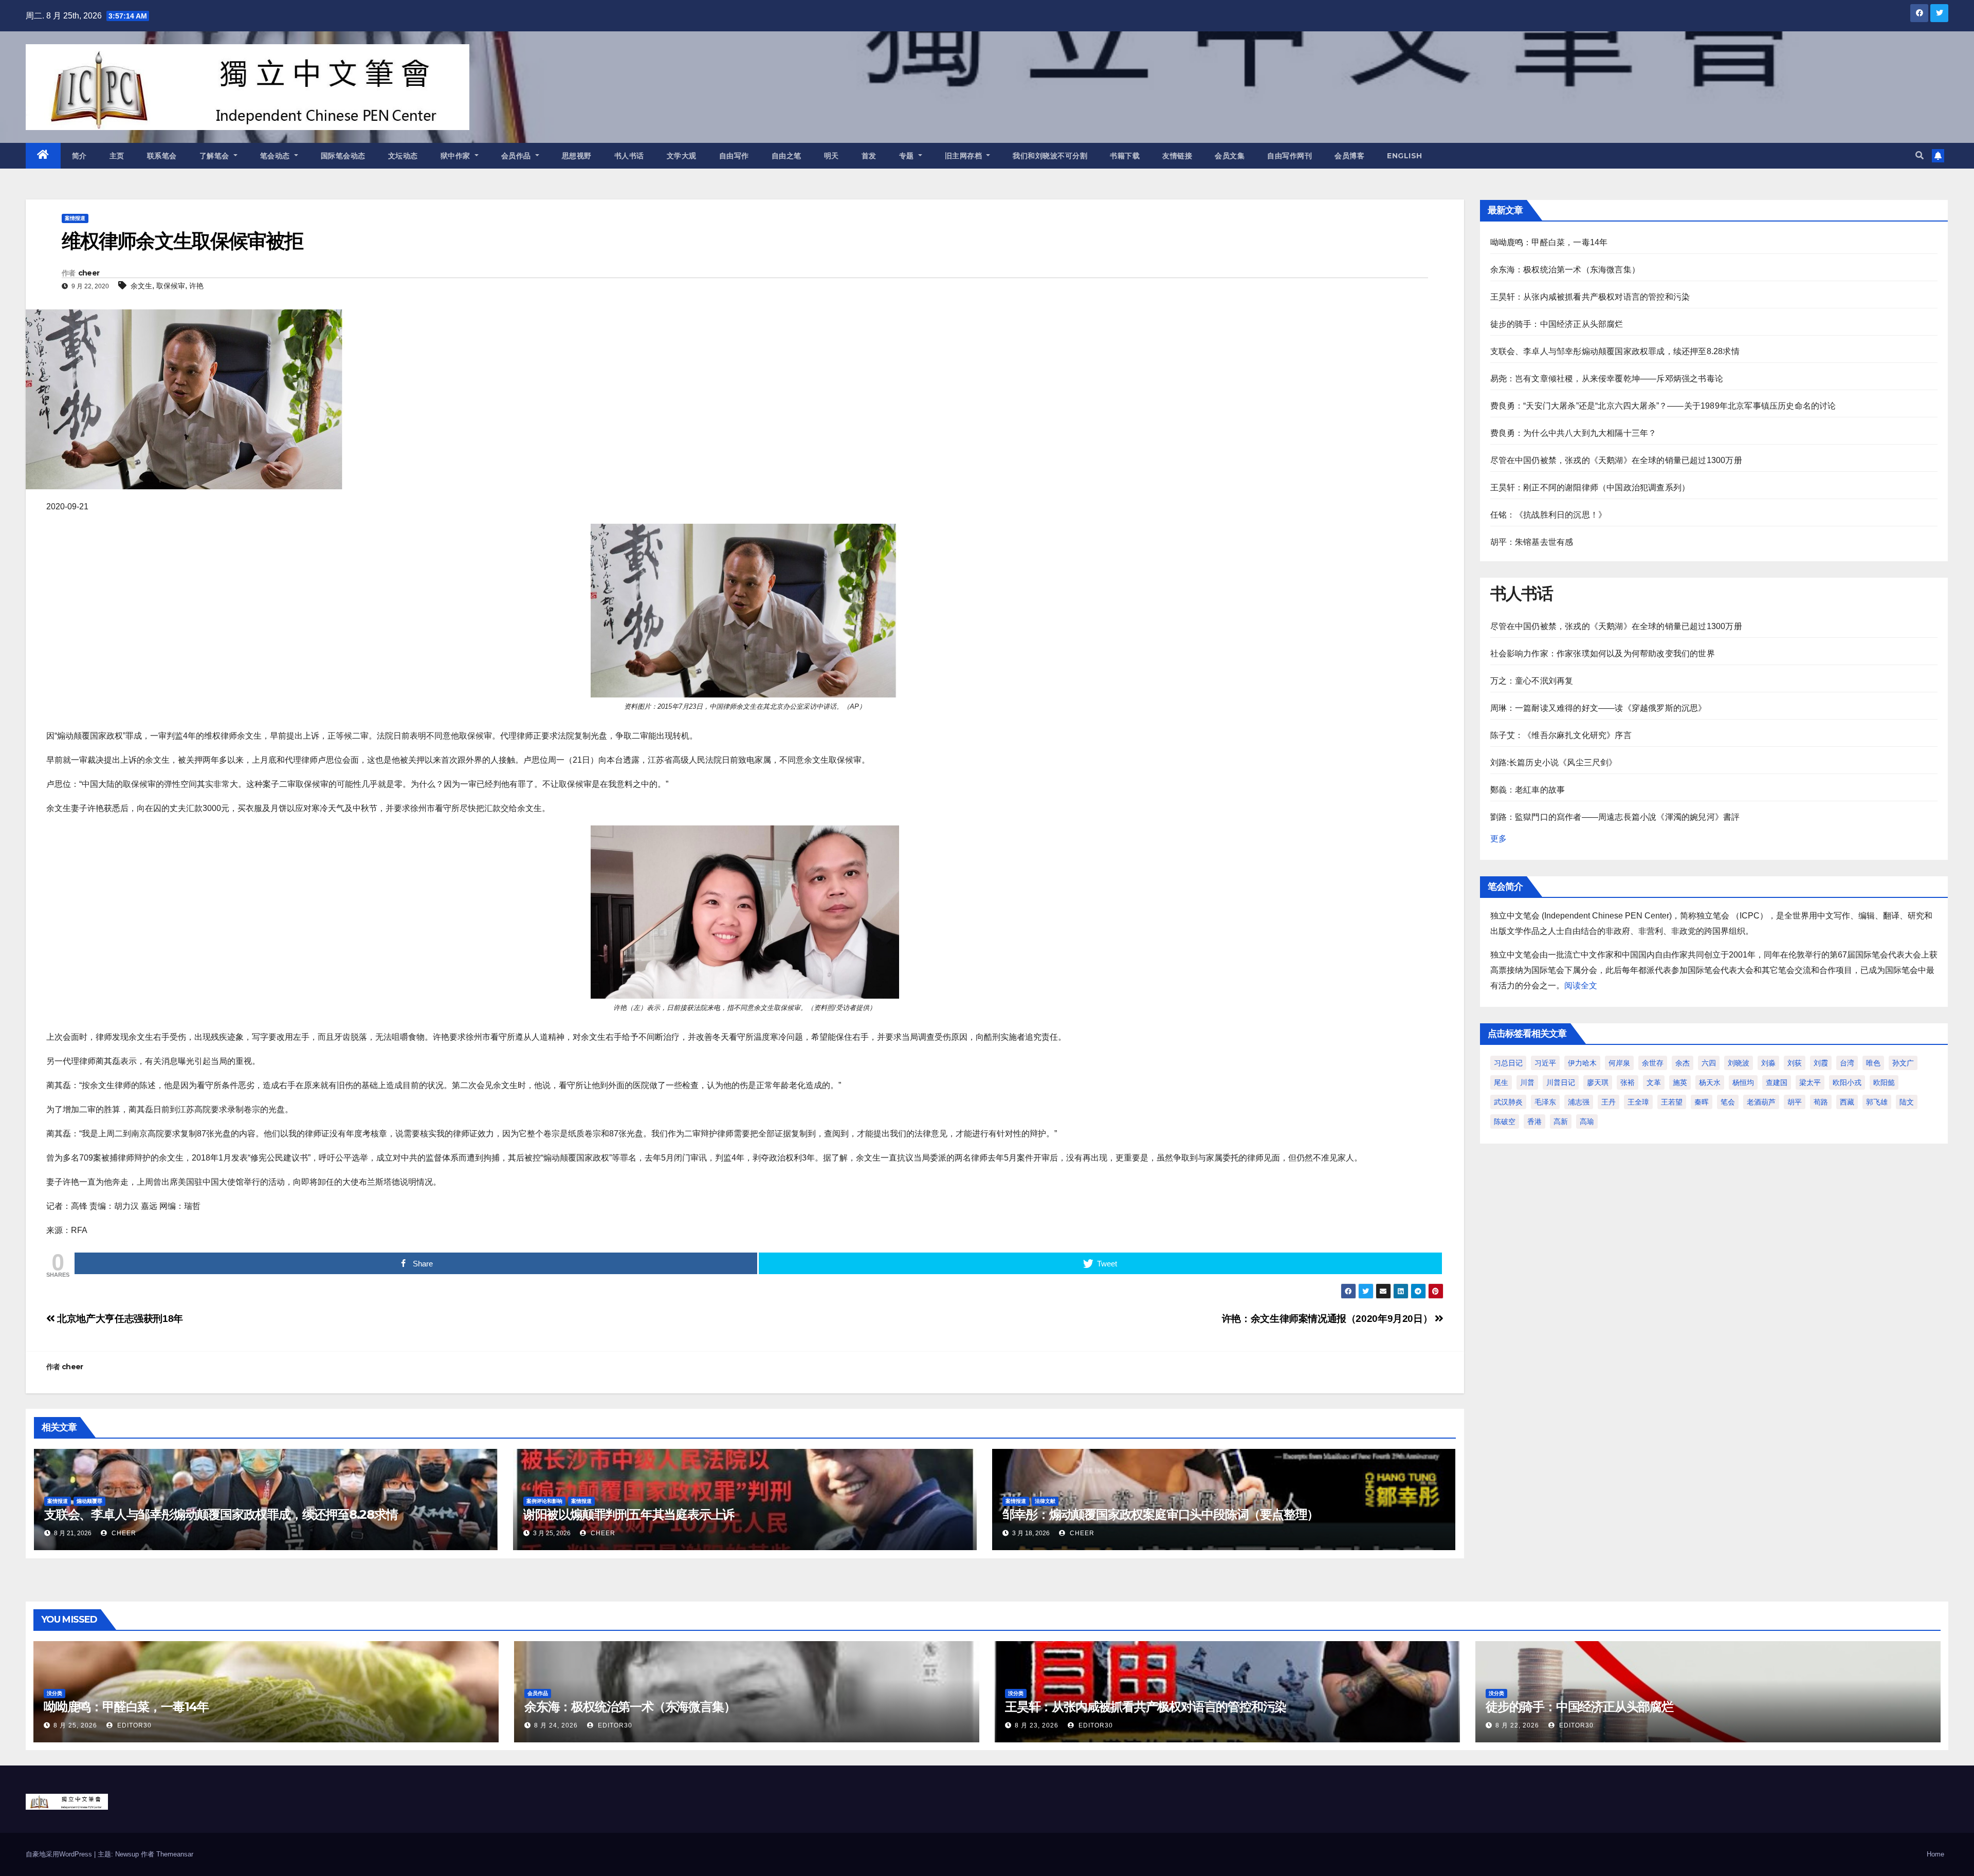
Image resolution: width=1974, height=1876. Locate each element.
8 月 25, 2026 (75, 1725)
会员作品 (517, 156)
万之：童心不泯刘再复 (1532, 681)
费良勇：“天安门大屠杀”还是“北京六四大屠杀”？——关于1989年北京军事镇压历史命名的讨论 (1663, 406)
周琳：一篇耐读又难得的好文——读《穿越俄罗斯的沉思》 (1598, 708)
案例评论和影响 (544, 1501)
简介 (79, 156)
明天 (831, 156)
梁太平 (1810, 1082)
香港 (1534, 1121)
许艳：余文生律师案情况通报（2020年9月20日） (1328, 1319)
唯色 (1873, 1063)
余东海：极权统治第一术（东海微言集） (1565, 270)
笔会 (1728, 1102)
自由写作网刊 (1290, 156)
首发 (869, 156)
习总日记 (1508, 1063)
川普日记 (1561, 1082)
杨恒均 (1743, 1082)
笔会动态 (276, 156)
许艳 (196, 286)
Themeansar (175, 1854)
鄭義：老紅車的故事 (1528, 790)
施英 (1680, 1082)
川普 (1527, 1082)
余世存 (1653, 1063)
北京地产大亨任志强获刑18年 (119, 1319)
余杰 (1683, 1063)
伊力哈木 (1582, 1063)
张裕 (1628, 1082)
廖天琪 (1598, 1082)
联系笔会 (162, 156)
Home (1935, 1854)
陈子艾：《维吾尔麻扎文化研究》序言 (1561, 735)
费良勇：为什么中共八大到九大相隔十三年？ (1574, 433)
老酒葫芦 (1761, 1102)
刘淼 (1768, 1063)
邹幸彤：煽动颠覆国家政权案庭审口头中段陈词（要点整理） (1161, 1514)
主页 (117, 156)
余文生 (141, 286)
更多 (1498, 839)
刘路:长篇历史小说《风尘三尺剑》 (1554, 762)
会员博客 (1349, 156)
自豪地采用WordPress (60, 1854)
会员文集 (1230, 156)
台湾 (1847, 1063)
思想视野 (577, 156)
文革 (1654, 1082)
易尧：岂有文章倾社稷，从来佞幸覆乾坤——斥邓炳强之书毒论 (1607, 379)
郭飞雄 (1877, 1102)
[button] (1920, 155)
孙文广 (1903, 1063)
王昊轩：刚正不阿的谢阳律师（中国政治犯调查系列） (1590, 488)
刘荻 (1795, 1063)
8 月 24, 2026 (556, 1725)
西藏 (1847, 1102)
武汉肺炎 (1508, 1102)
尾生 (1501, 1082)
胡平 (1795, 1102)
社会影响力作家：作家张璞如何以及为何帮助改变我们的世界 (1603, 654)
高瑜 (1587, 1121)
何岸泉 (1619, 1063)
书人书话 (629, 156)
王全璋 (1638, 1102)
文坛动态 (403, 156)
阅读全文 (1581, 986)
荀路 (1821, 1102)
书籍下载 (1125, 156)
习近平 (1545, 1063)
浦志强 (1579, 1102)
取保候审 (171, 286)
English (1405, 156)
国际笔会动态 (343, 156)
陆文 (1907, 1102)
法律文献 (1045, 1501)
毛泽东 (1545, 1102)
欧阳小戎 (1847, 1082)
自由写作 (734, 156)
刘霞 (1821, 1063)
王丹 (1609, 1102)
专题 (908, 156)
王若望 (1672, 1102)
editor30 (133, 1725)
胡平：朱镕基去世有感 (1532, 542)
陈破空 (1505, 1121)
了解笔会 (216, 156)
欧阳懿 (1884, 1082)
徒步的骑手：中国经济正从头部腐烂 (1557, 324)
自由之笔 (787, 156)
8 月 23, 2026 (1037, 1725)
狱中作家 (457, 156)
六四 (1709, 1063)
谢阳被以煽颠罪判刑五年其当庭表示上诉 (629, 1514)
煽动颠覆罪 (89, 1501)
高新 (1561, 1121)
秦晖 (1702, 1102)
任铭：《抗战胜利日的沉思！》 (1549, 515)
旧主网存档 (965, 156)
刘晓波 (1739, 1063)
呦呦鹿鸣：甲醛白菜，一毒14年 (1549, 242)
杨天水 (1710, 1082)
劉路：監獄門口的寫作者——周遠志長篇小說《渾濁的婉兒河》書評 (1615, 817)
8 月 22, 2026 (1517, 1725)
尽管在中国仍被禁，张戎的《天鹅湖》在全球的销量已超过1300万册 (1616, 460)
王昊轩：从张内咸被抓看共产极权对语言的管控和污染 (1590, 297)
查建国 (1777, 1082)
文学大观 (682, 156)
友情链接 (1177, 156)
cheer (89, 273)
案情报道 (75, 218)
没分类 (54, 1693)
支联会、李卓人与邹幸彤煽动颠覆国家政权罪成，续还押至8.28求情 (221, 1514)
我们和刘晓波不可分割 (1050, 156)
